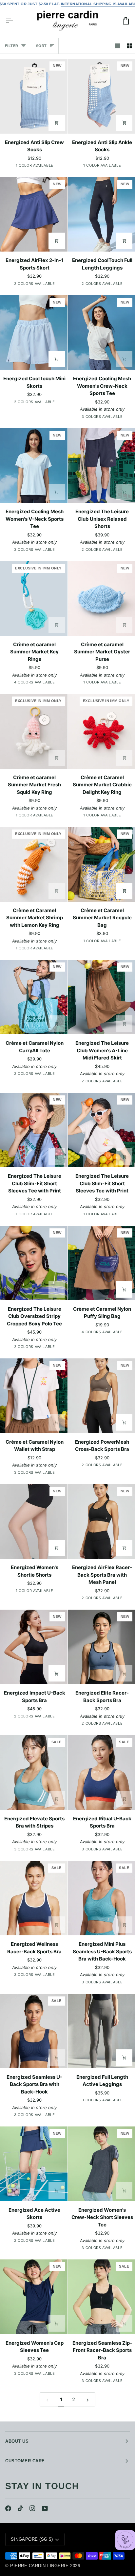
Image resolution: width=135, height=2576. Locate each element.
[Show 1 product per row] (118, 46)
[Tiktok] (20, 2508)
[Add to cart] (57, 123)
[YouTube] (45, 2508)
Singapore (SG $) (32, 2539)
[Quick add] (57, 241)
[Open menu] (15, 21)
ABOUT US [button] (17, 2441)
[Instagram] (32, 2508)
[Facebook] (8, 2508)
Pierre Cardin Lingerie (39, 2566)
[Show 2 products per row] (129, 46)
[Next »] (88, 2399)
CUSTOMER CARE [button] (25, 2461)
